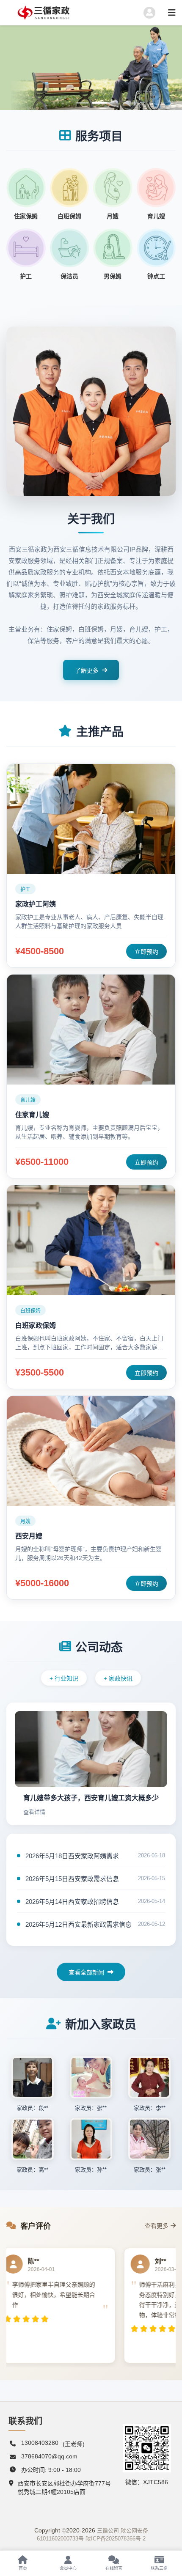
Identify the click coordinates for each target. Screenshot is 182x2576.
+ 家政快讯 (118, 1678)
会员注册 (27, 94)
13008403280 (40, 2443)
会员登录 (69, 94)
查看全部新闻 (86, 1972)
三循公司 (108, 2531)
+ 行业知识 (64, 1678)
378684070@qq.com (49, 2456)
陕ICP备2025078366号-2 (116, 2539)
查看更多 (157, 2226)
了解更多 (87, 670)
